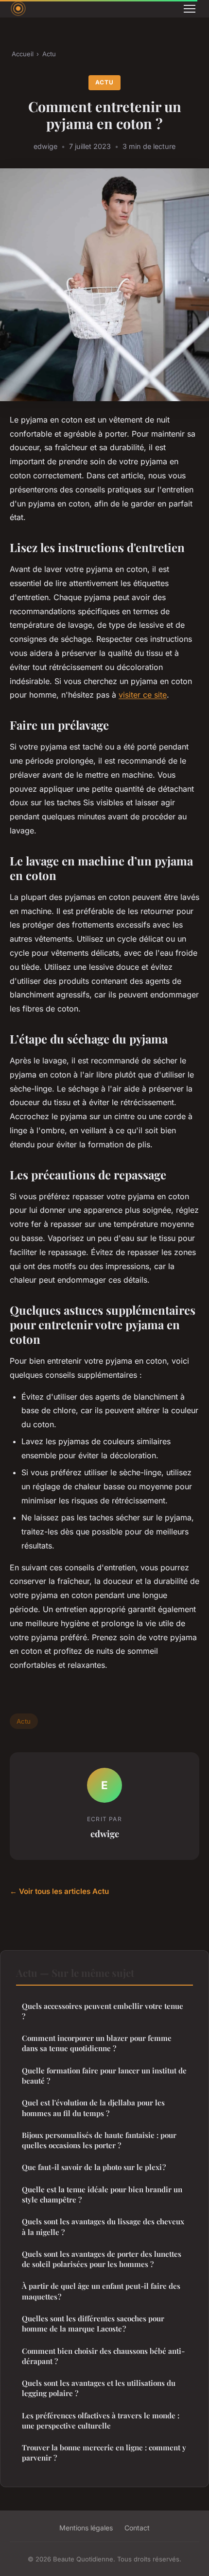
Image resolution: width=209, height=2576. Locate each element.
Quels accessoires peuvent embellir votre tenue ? (103, 2011)
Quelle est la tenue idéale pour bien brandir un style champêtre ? (102, 2194)
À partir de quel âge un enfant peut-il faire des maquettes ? (101, 2291)
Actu (49, 54)
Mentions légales (86, 2528)
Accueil (23, 54)
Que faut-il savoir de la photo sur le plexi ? (94, 2167)
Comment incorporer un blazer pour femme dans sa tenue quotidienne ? (97, 2043)
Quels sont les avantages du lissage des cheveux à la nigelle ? (103, 2226)
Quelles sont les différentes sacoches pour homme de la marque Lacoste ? (93, 2323)
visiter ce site (143, 695)
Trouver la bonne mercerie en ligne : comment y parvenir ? (104, 2453)
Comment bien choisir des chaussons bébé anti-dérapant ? (103, 2356)
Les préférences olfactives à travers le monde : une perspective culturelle (101, 2421)
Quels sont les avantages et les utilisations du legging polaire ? (99, 2388)
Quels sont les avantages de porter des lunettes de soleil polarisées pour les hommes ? (102, 2259)
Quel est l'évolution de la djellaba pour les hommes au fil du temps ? (93, 2108)
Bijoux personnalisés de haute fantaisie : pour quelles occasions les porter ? (99, 2140)
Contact (137, 2528)
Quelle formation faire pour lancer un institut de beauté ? (104, 2076)
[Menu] (190, 9)
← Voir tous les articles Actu (59, 1891)
